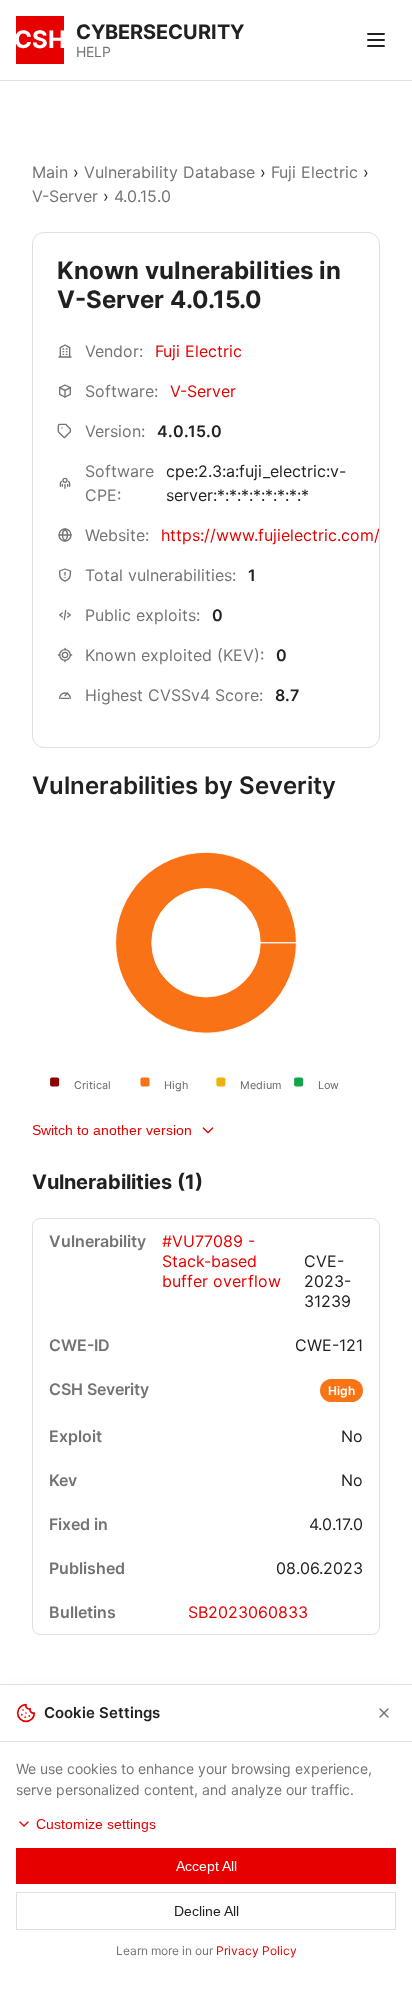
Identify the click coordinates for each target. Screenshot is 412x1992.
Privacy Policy (256, 1950)
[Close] (384, 1713)
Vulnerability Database (169, 172)
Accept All (206, 1866)
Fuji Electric (314, 172)
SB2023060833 (248, 1612)
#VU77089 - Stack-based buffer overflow (221, 1261)
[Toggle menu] (376, 40)
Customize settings (96, 1824)
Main (50, 172)
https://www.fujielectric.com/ (270, 535)
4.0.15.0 (142, 196)
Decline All (206, 1911)
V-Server (65, 196)
